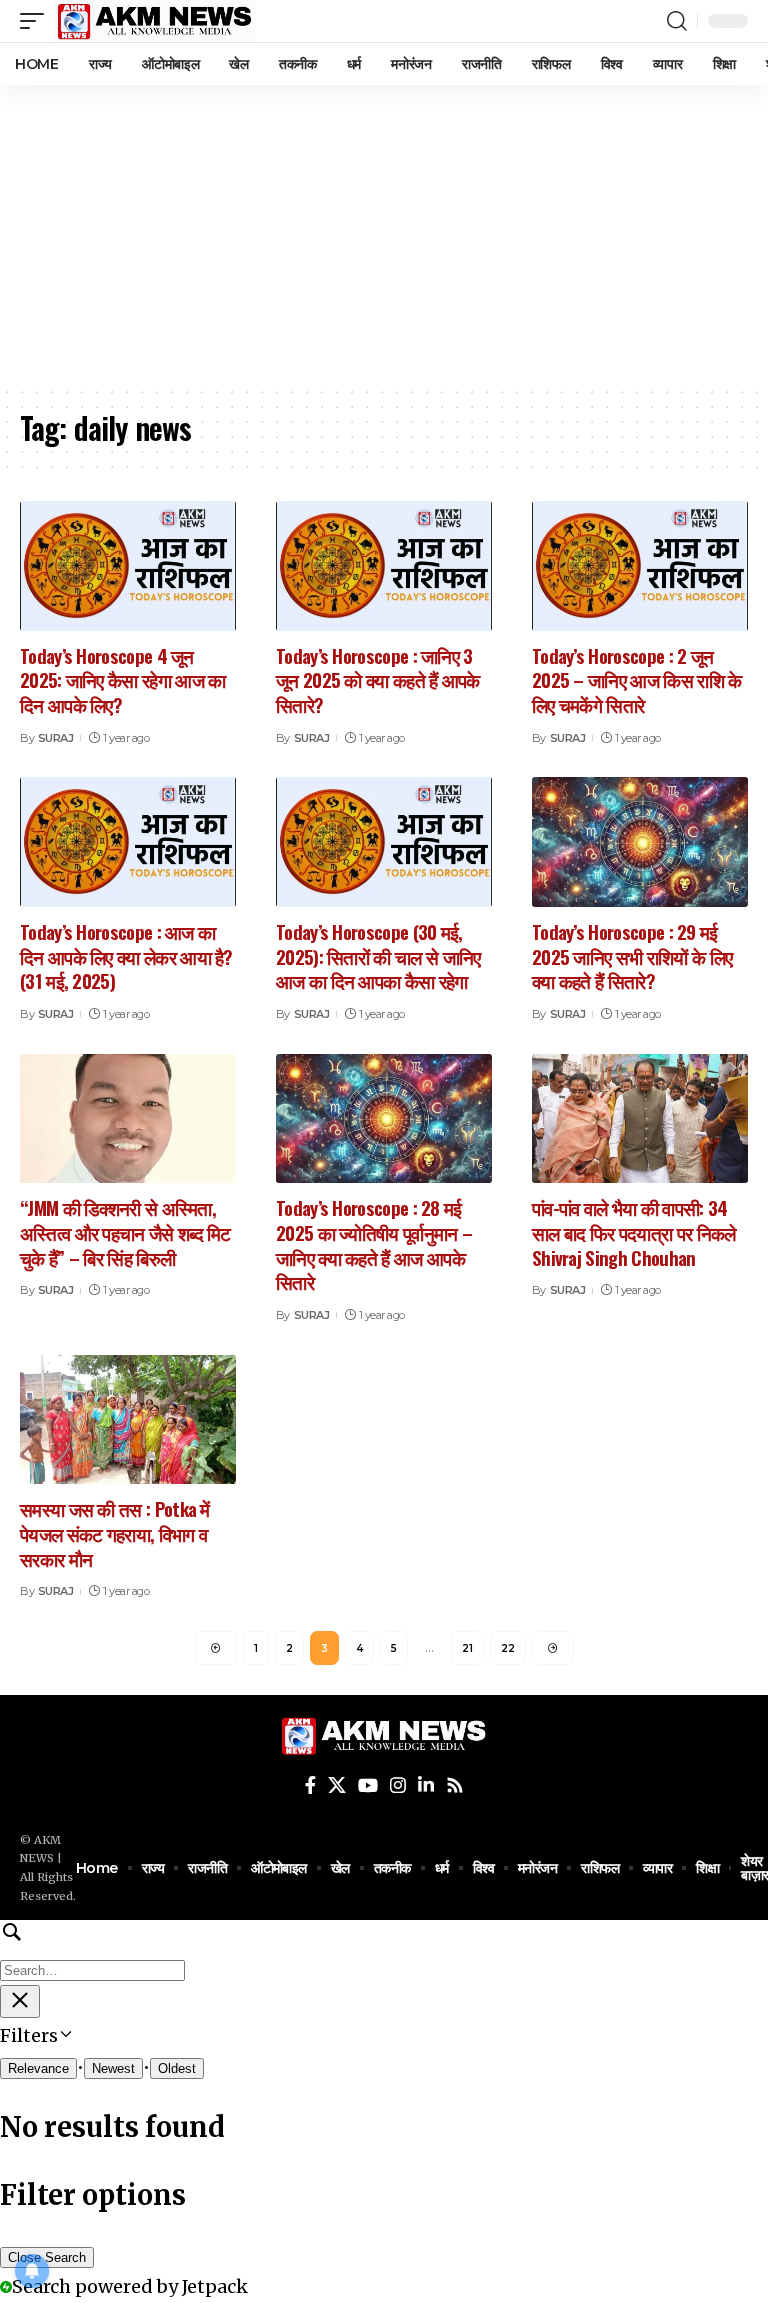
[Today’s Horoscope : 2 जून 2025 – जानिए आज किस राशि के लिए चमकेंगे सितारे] (640, 566)
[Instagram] (398, 1785)
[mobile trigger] (37, 21)
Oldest (177, 2068)
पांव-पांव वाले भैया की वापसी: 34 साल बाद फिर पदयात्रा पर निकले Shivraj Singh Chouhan (634, 1231)
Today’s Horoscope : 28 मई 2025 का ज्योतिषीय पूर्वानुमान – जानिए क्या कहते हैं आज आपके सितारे (374, 1244)
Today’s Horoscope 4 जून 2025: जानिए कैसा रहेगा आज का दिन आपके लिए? (123, 679)
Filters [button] (63, 2037)
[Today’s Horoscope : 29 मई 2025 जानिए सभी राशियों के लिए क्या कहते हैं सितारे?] (640, 842)
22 (508, 1648)
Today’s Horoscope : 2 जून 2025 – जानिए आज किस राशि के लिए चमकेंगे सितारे (637, 679)
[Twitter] (337, 1785)
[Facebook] (310, 1785)
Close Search (47, 2257)
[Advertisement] (384, 235)
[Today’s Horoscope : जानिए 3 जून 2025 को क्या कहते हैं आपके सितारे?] (384, 566)
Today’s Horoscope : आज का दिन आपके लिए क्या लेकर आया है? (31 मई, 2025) (126, 955)
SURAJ (56, 738)
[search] (677, 21)
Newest (113, 2068)
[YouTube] (368, 1785)
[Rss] (455, 1785)
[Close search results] (20, 2001)
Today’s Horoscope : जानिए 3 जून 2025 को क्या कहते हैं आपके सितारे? (378, 679)
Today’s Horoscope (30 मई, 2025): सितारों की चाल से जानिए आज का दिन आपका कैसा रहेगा (378, 955)
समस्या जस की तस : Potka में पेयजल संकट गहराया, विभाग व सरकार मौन (115, 1532)
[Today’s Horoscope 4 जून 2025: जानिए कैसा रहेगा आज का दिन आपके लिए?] (128, 566)
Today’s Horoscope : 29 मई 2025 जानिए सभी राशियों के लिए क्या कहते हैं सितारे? (632, 955)
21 (467, 1648)
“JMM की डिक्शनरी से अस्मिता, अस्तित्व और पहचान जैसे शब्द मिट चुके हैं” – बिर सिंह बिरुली (125, 1231)
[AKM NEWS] (155, 21)
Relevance (38, 2068)
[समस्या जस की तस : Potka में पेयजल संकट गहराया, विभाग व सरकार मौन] (128, 1420)
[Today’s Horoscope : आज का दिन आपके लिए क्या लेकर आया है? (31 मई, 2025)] (128, 842)
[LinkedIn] (426, 1785)
